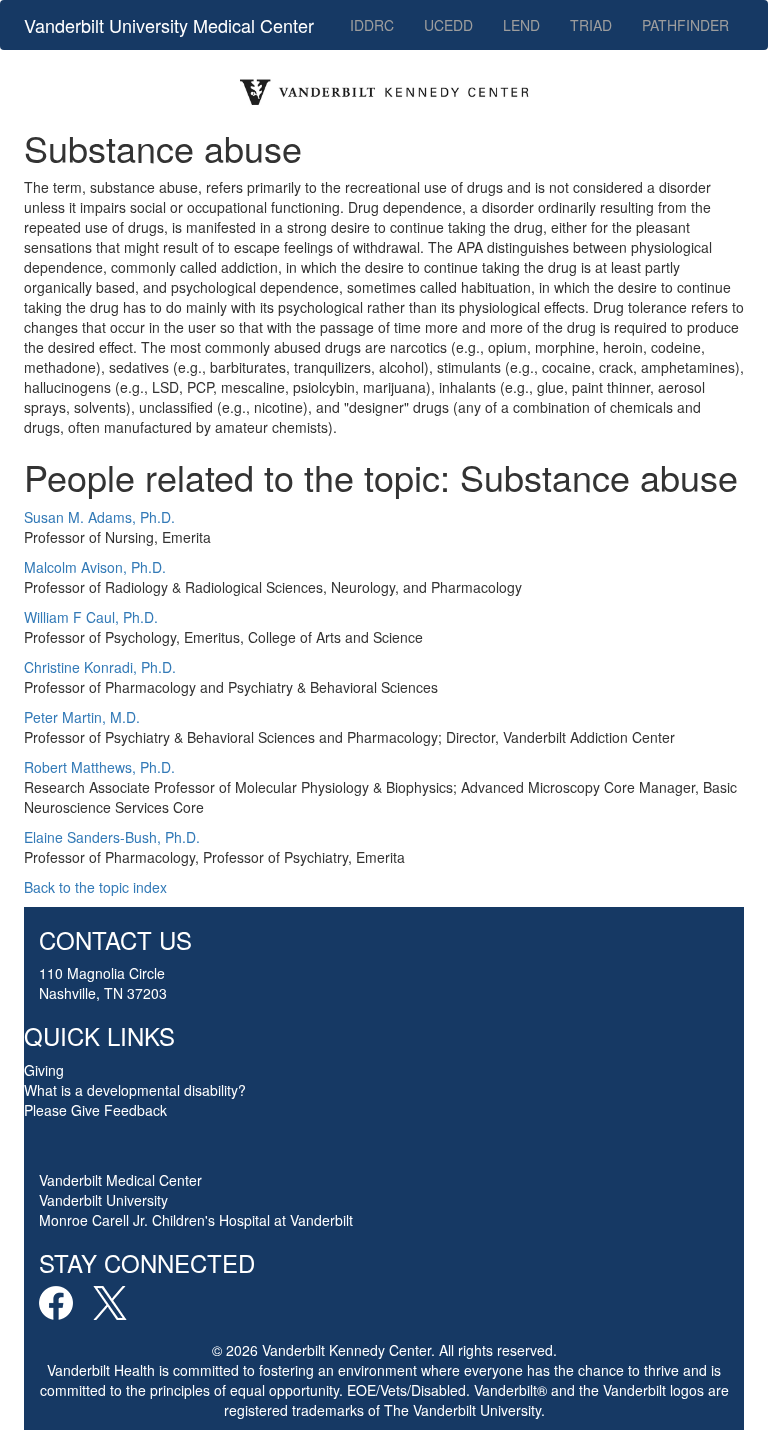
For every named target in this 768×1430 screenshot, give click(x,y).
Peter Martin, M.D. (82, 717)
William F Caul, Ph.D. (91, 617)
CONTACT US (115, 939)
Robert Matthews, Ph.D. (99, 767)
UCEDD (448, 25)
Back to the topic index (95, 887)
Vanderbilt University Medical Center (169, 25)
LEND (521, 25)
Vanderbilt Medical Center (120, 1180)
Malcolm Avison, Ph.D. (95, 567)
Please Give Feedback (95, 1110)
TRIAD (591, 25)
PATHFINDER (685, 25)
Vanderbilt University (103, 1200)
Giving (44, 1070)
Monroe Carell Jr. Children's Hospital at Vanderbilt (196, 1220)
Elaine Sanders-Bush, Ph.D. (112, 837)
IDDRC (372, 25)
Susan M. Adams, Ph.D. (99, 517)
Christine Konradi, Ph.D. (100, 667)
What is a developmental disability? (135, 1090)
